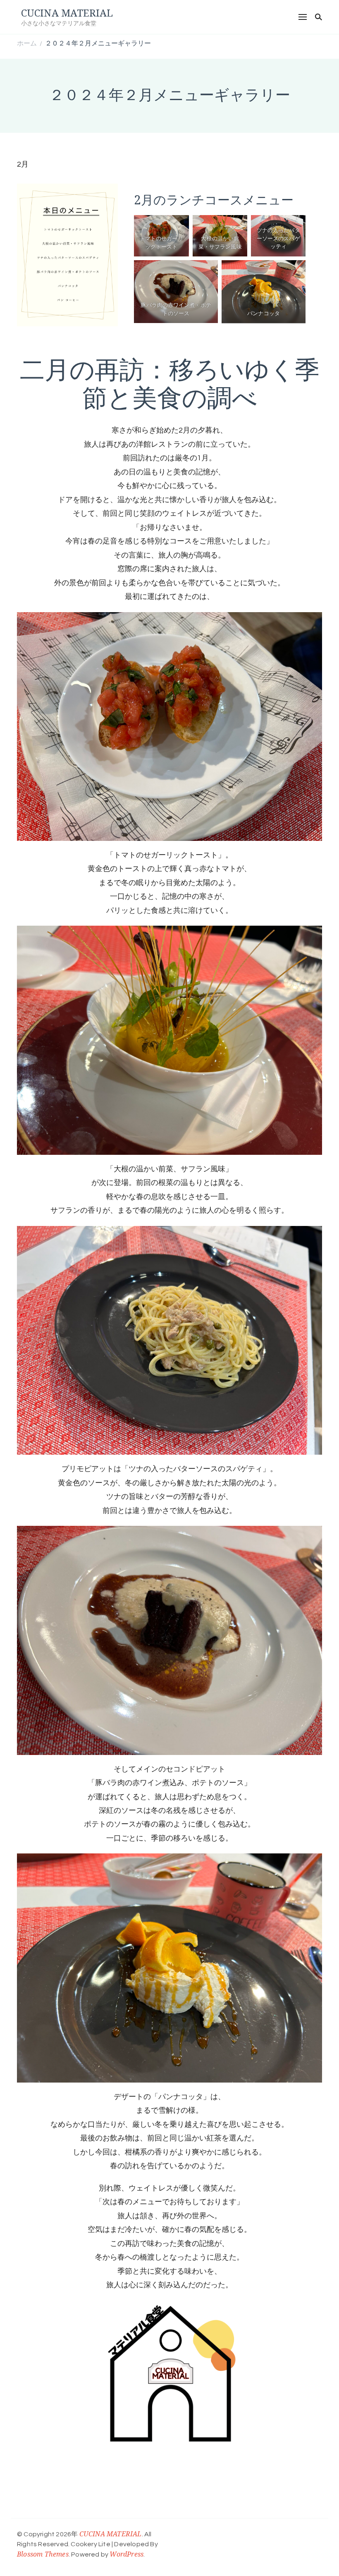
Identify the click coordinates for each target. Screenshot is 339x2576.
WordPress (127, 2554)
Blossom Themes (43, 2554)
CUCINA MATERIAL (67, 13)
